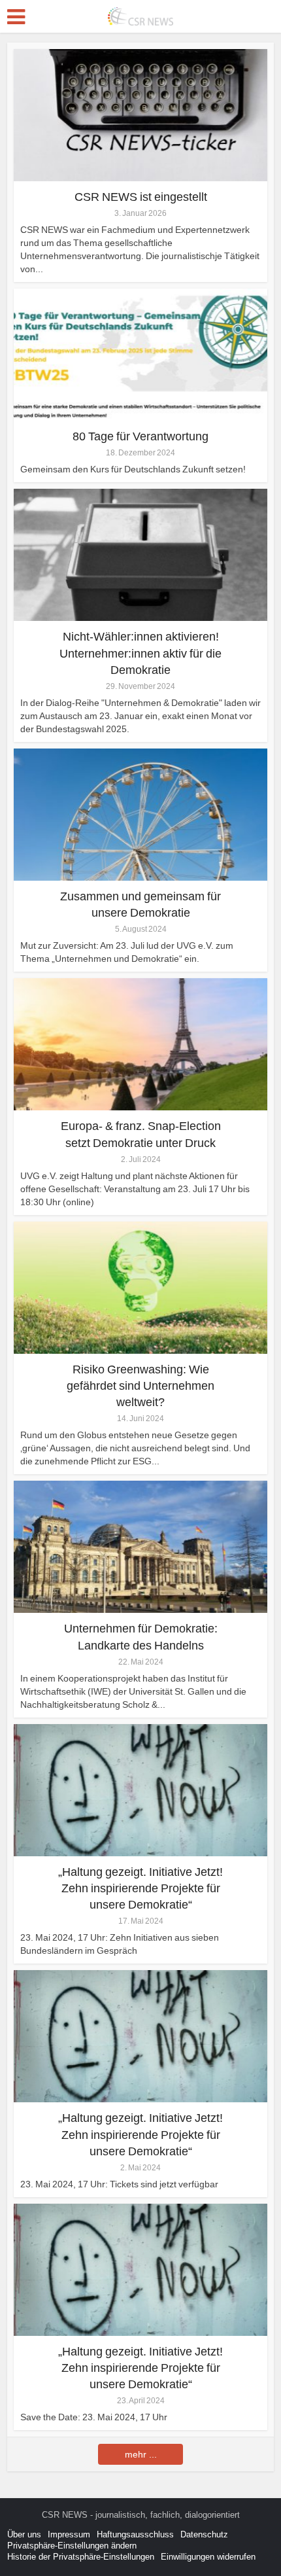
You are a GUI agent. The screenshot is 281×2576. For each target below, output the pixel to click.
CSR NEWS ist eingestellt (141, 197)
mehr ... (141, 2454)
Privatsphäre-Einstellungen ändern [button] (72, 2546)
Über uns (24, 2534)
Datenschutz (204, 2534)
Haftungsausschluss (135, 2534)
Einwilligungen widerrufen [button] (208, 2557)
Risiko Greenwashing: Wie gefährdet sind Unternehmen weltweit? (140, 1386)
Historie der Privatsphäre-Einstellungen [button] (81, 2557)
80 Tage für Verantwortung (140, 436)
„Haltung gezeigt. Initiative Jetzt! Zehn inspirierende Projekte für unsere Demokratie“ (140, 1888)
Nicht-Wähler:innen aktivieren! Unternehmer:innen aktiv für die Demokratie (140, 653)
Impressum (69, 2534)
